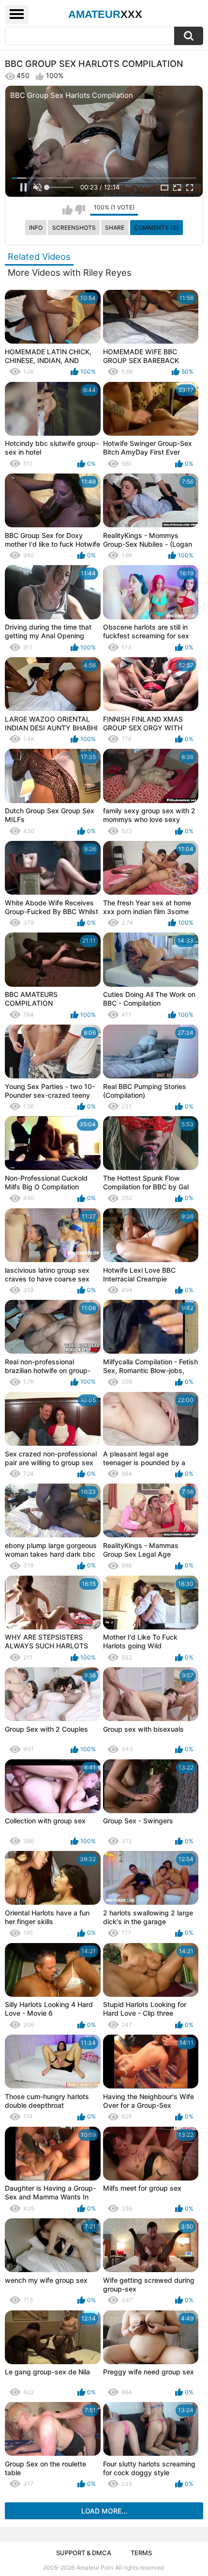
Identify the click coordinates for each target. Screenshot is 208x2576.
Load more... (104, 2511)
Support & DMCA (84, 2553)
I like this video (67, 210)
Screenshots (74, 228)
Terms (141, 2553)
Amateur (105, 14)
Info (36, 228)
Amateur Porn (95, 2568)
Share (115, 228)
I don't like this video (80, 210)
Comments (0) (156, 228)
